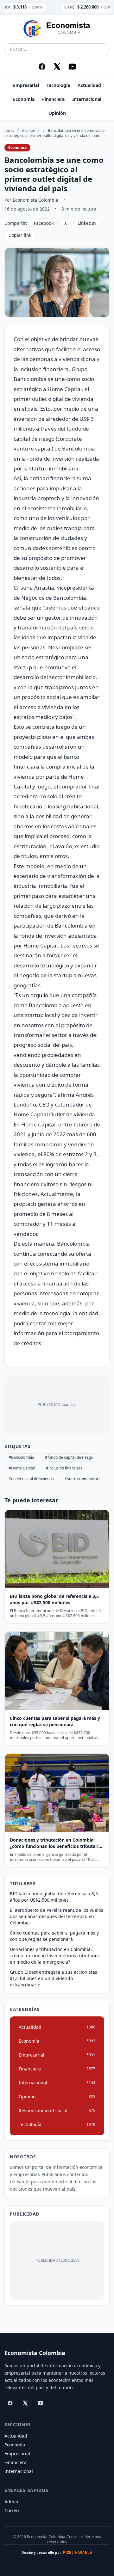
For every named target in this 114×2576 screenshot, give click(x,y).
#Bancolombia (21, 1457)
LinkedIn (87, 223)
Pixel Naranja (78, 2553)
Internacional (87, 99)
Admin (11, 2502)
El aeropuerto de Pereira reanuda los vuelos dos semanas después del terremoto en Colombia (57, 1916)
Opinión (57, 113)
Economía (24, 99)
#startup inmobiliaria (83, 1479)
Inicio (9, 130)
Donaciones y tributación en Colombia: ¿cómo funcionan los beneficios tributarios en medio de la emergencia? (55, 1956)
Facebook (44, 223)
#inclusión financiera (64, 1468)
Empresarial (26, 85)
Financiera (53, 99)
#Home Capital (22, 1468)
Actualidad (89, 85)
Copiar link (20, 235)
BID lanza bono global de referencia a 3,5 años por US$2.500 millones (54, 1897)
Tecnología (58, 85)
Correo (12, 2510)
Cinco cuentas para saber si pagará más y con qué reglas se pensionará (54, 1936)
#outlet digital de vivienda (31, 1479)
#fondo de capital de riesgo (69, 1457)
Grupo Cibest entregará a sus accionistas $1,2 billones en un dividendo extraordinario (54, 1978)
